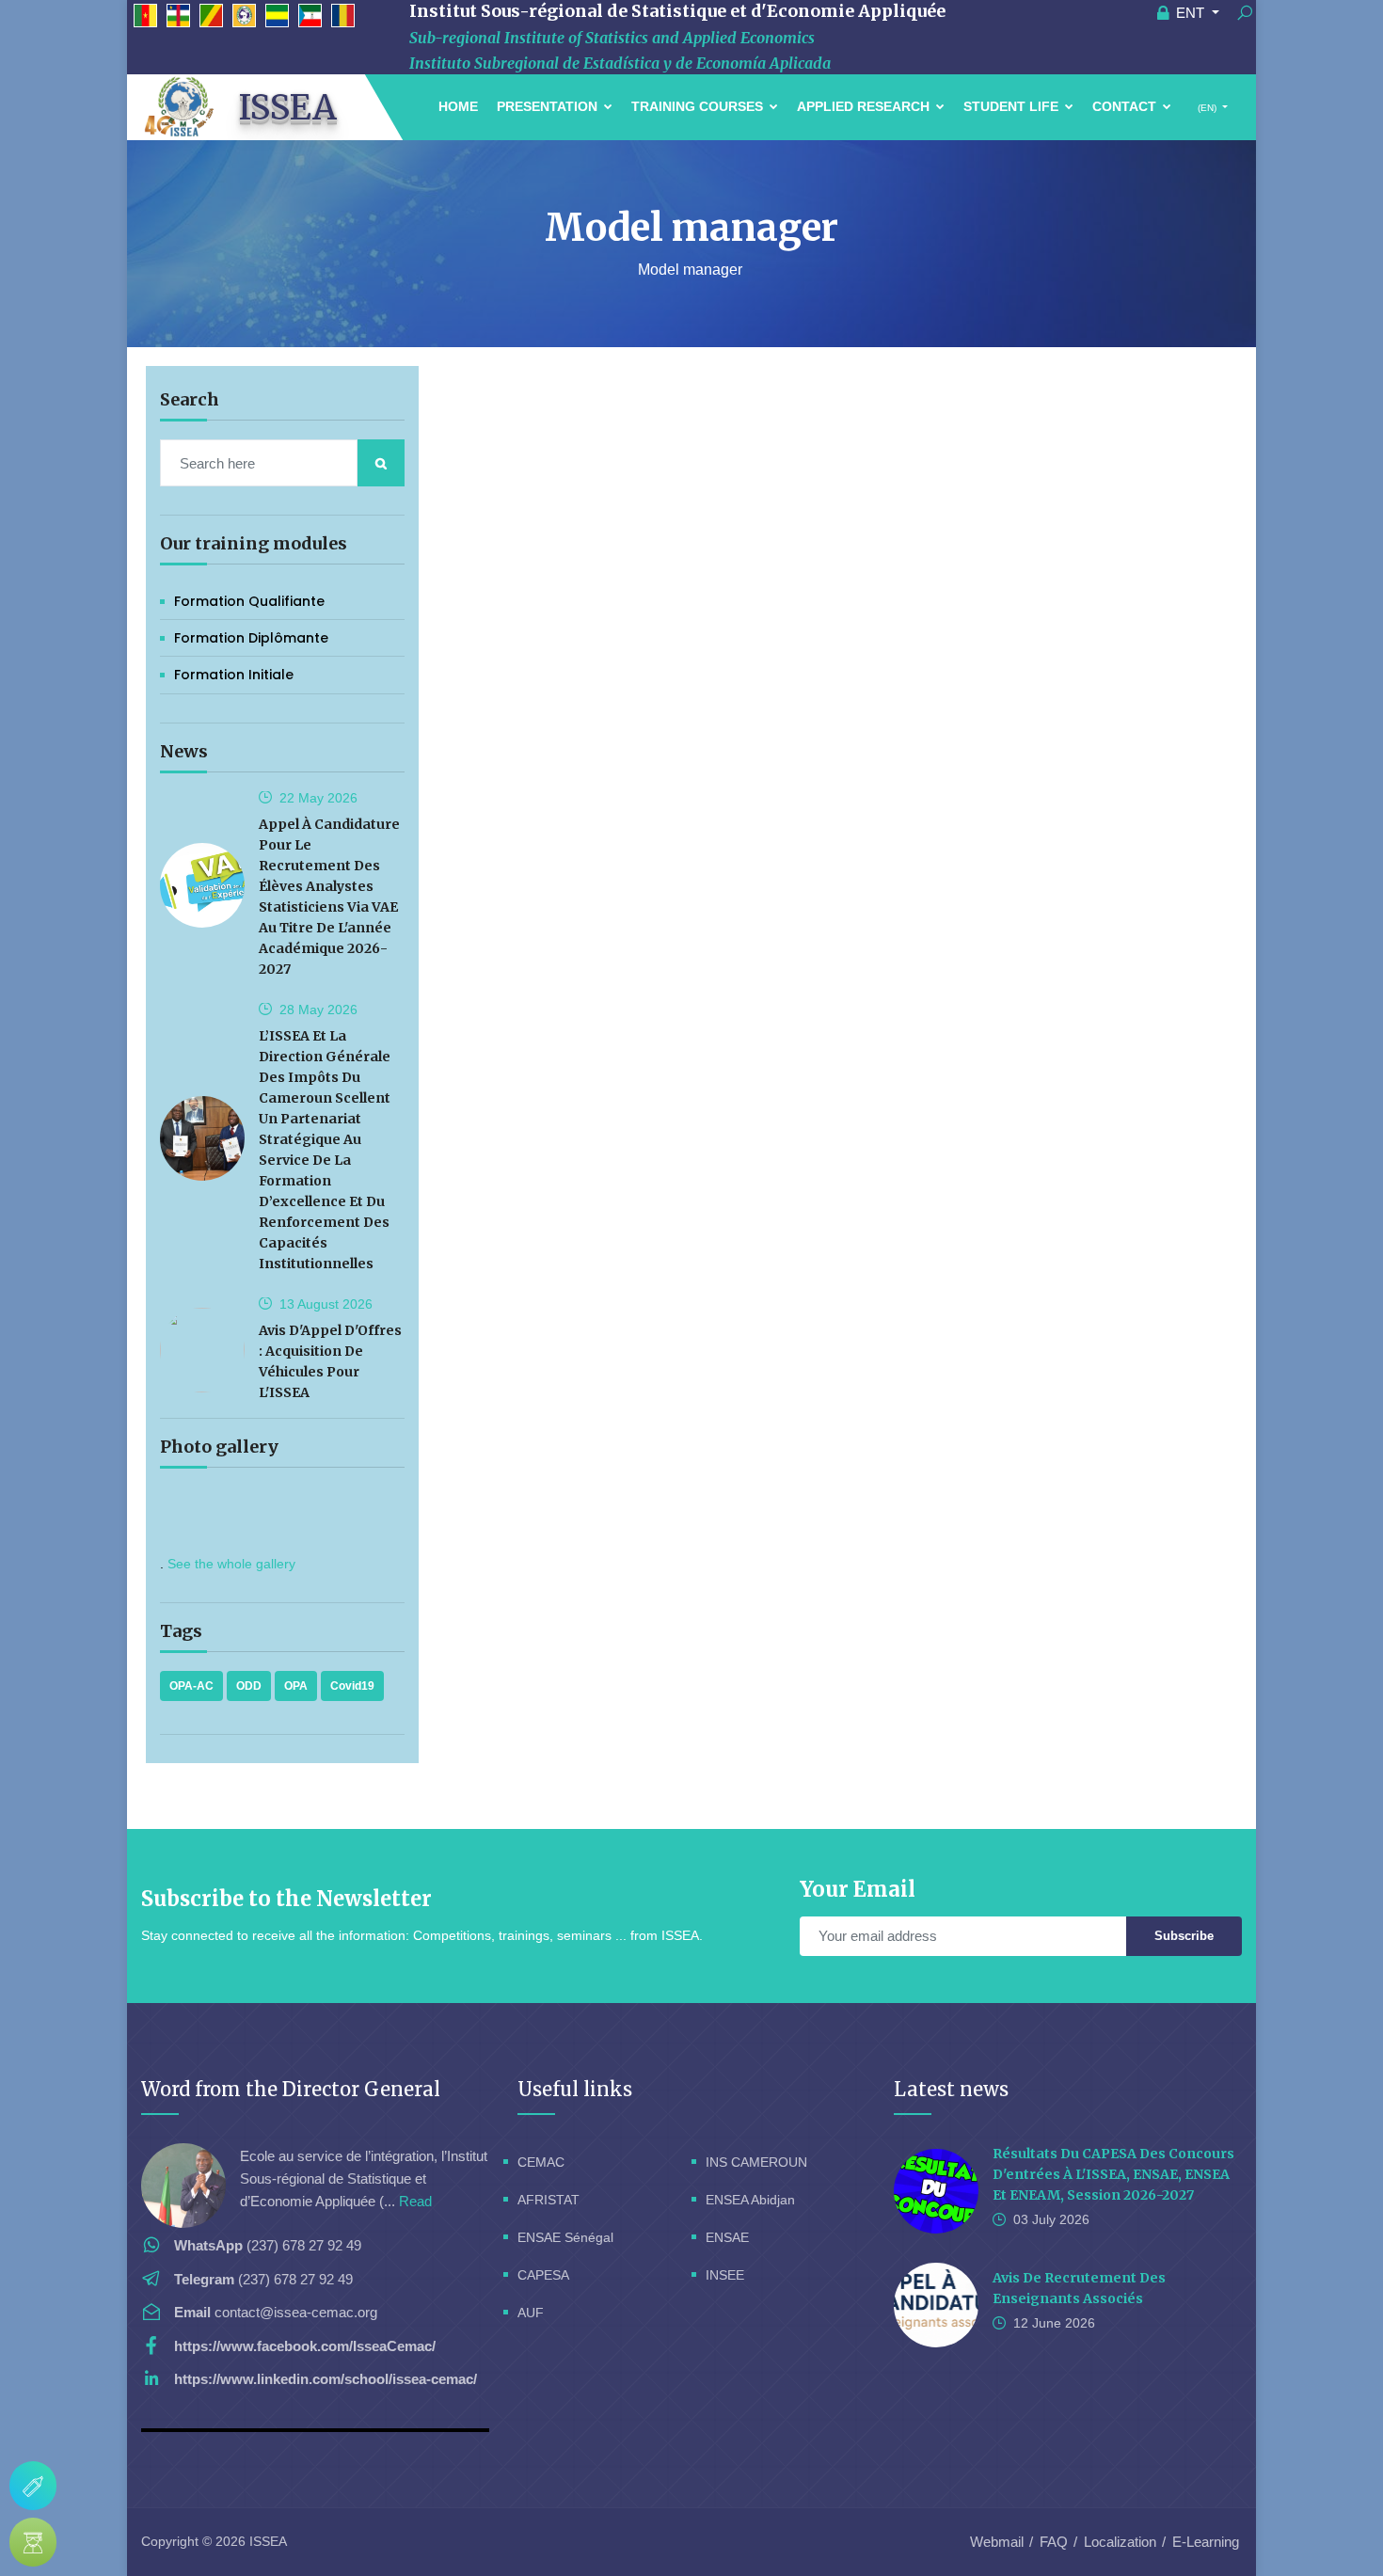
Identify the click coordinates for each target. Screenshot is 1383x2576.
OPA (296, 1686)
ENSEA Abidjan (750, 2200)
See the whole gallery (231, 1564)
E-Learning (1206, 2542)
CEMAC (541, 2162)
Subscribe (1184, 1936)
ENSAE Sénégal (565, 2237)
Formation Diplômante (251, 638)
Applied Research (865, 106)
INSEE (725, 2275)
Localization (1120, 2542)
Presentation (549, 106)
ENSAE (727, 2237)
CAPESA (543, 2275)
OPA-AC (191, 1686)
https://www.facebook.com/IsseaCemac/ (305, 2346)
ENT (1190, 13)
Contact (1126, 106)
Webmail (997, 2542)
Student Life (1013, 106)
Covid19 (352, 1686)
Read (415, 2201)
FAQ (1054, 2542)
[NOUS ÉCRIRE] (33, 2486)
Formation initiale (234, 675)
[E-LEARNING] (33, 2542)
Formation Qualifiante (249, 601)
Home (458, 106)
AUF (531, 2313)
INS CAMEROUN (756, 2162)
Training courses (699, 106)
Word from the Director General (291, 2089)
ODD (249, 1686)
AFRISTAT (548, 2200)
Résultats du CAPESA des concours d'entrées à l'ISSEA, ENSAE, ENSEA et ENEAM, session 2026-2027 (1113, 2174)
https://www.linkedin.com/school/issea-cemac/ (326, 2379)
